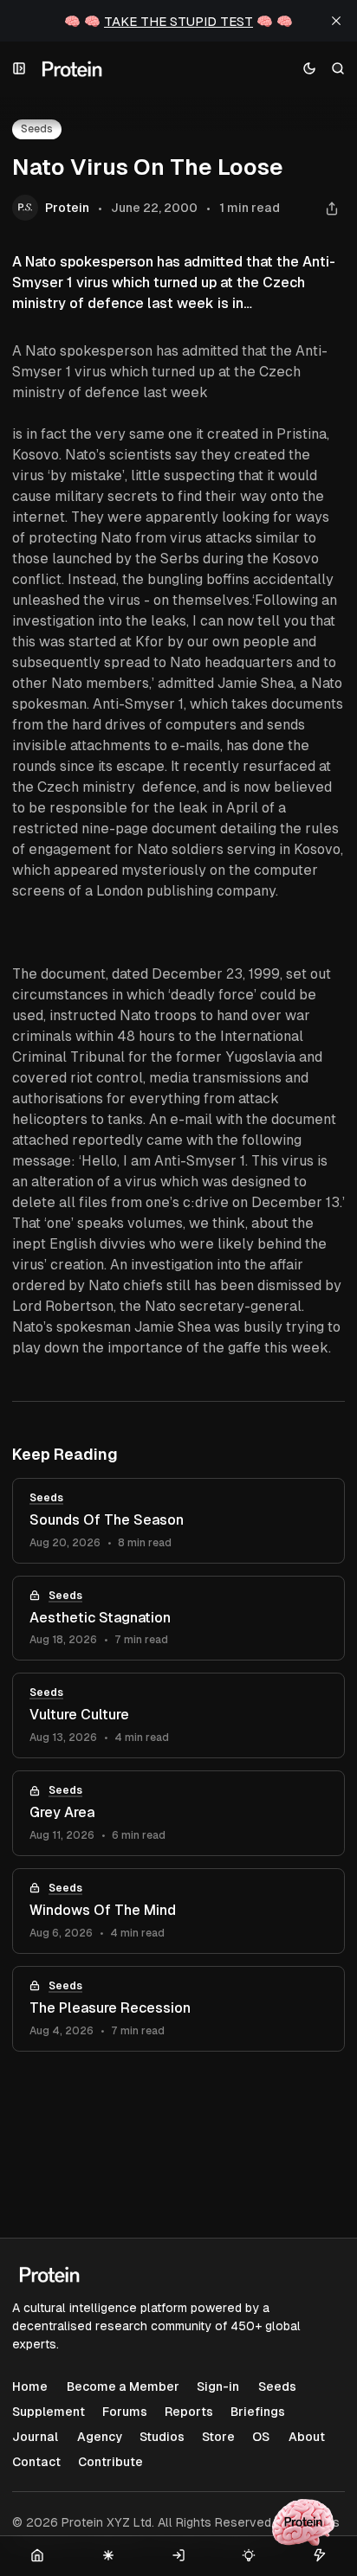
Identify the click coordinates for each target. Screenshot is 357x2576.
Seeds (46, 1498)
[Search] (338, 69)
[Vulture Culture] (178, 1715)
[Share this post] (331, 208)
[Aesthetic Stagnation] (178, 1619)
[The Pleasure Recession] (178, 2009)
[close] (336, 21)
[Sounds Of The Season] (178, 1521)
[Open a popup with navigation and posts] (19, 69)
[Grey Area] (178, 1813)
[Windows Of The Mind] (178, 1911)
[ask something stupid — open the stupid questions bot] (303, 2522)
